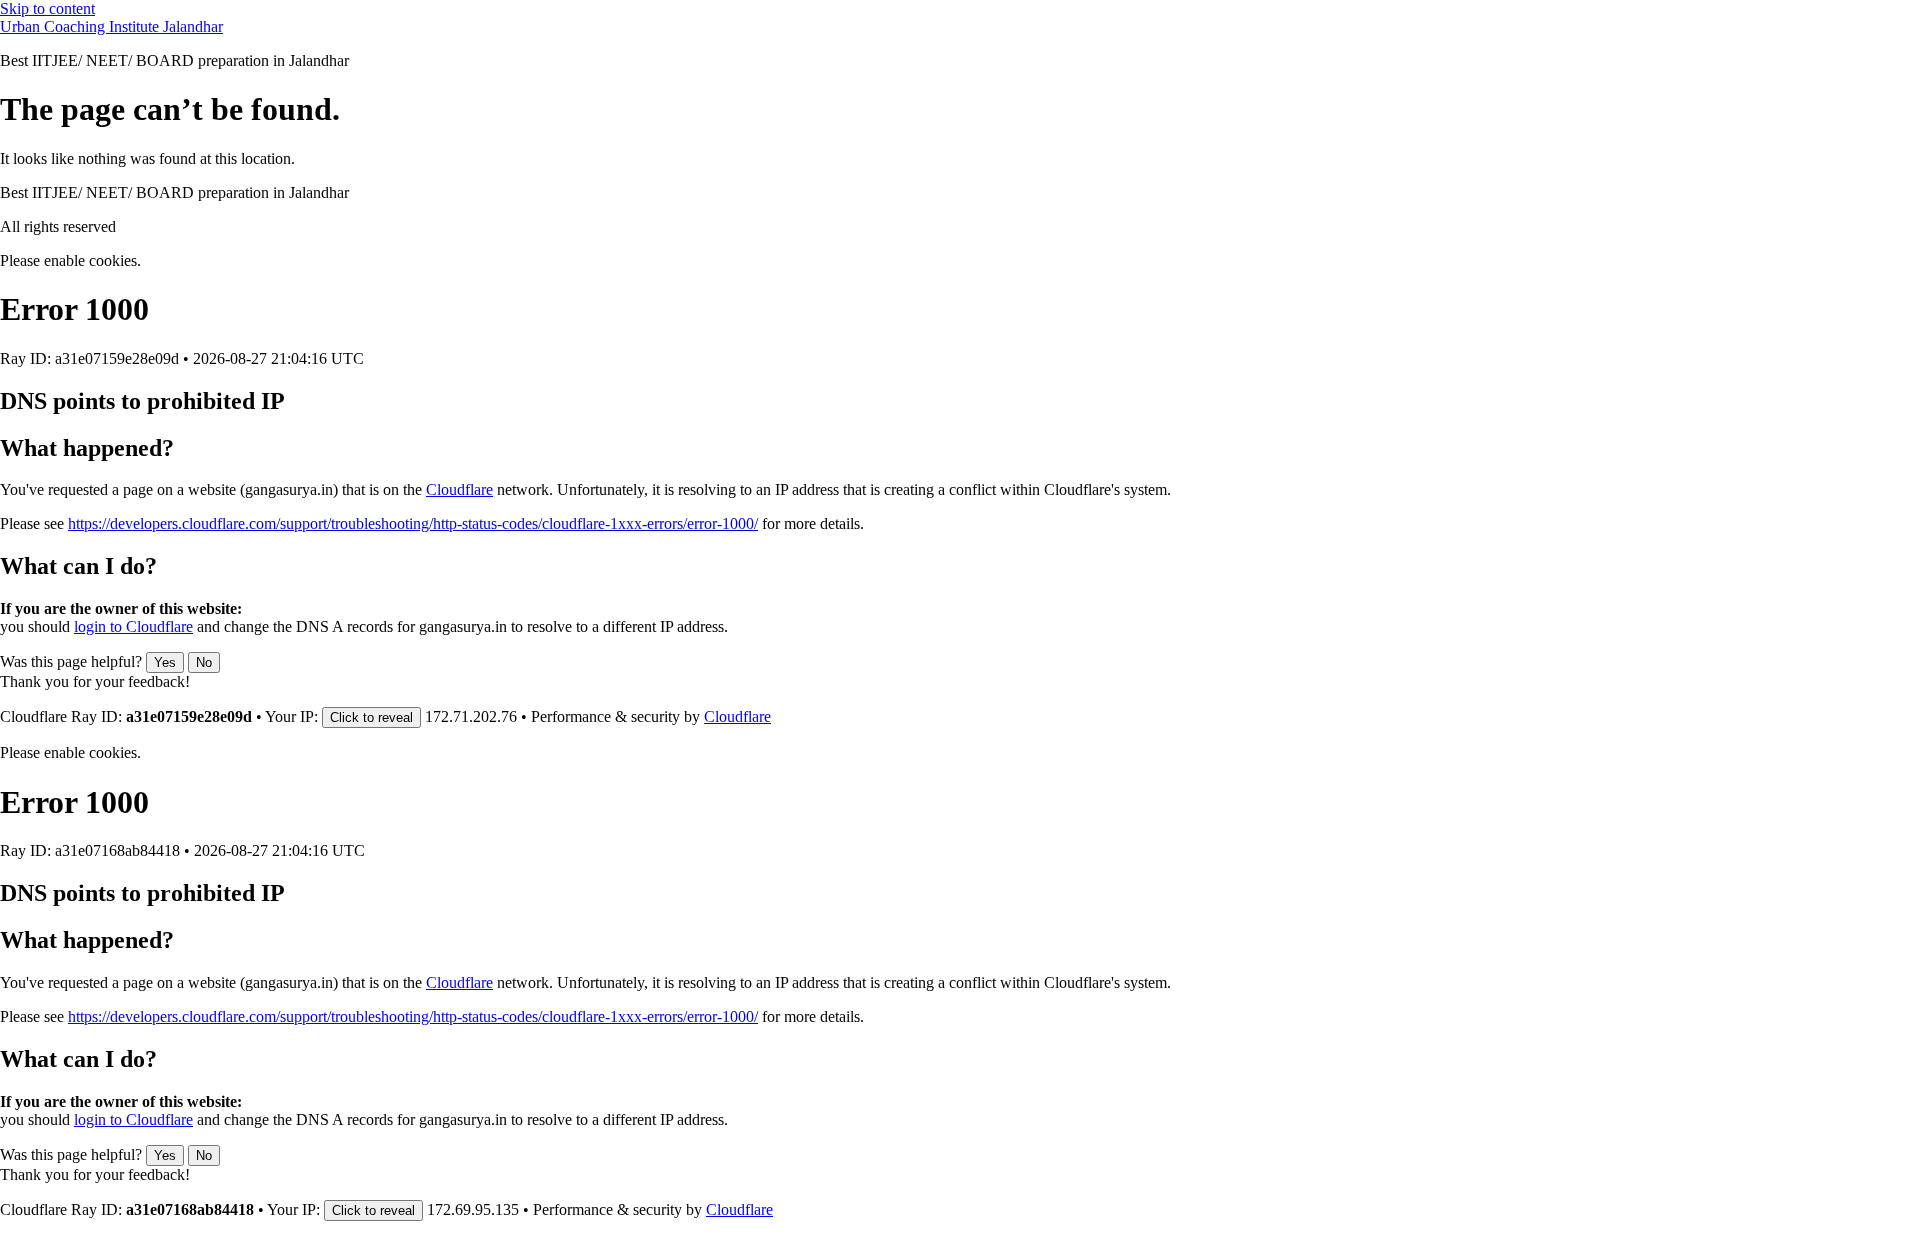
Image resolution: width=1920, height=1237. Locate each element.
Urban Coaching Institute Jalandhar (111, 26)
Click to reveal (371, 717)
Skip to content (47, 8)
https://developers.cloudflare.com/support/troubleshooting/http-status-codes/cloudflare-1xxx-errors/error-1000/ (413, 523)
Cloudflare (459, 489)
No (204, 662)
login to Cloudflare (133, 626)
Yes (165, 662)
